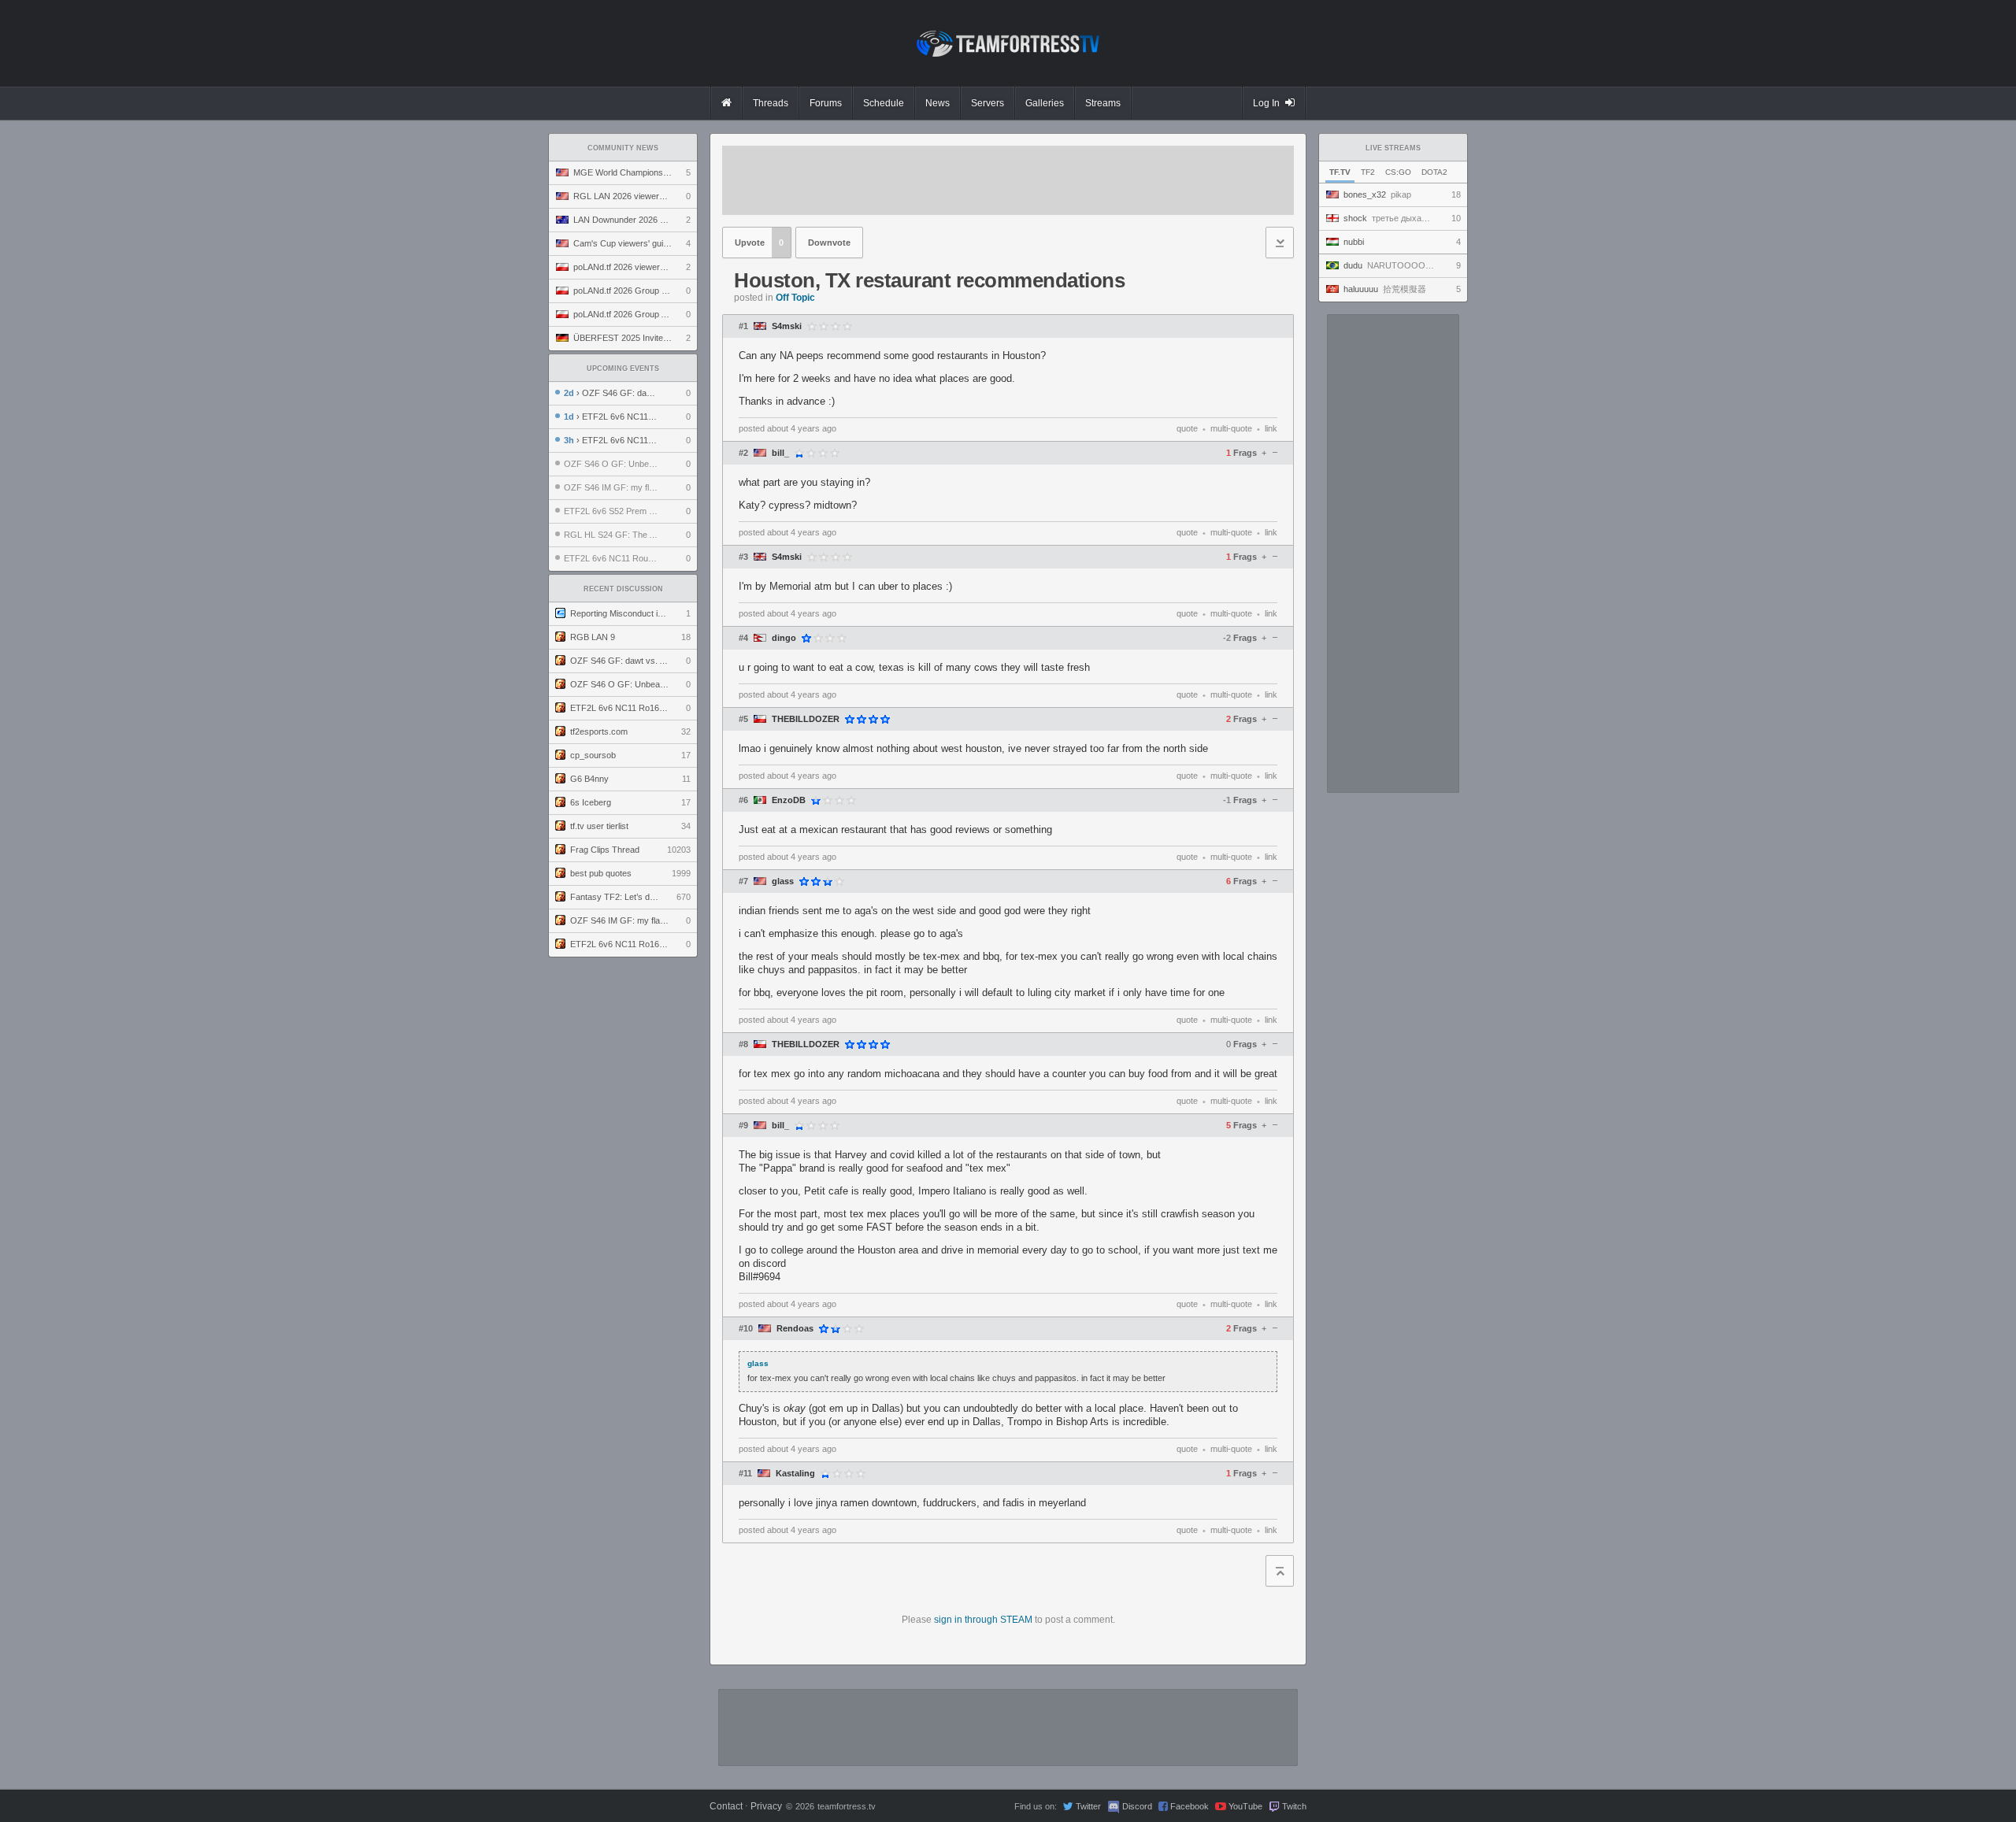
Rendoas (795, 1329)
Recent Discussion (623, 589)
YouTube (1245, 1806)
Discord (1137, 1806)
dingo (784, 638)
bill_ (780, 453)
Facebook (1190, 1806)
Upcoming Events (623, 368)
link (1271, 428)
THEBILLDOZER (806, 719)
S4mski (787, 326)
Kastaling (795, 1474)
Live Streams (1393, 148)
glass (783, 881)
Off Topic (795, 298)
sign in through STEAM (983, 1620)
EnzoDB (789, 800)
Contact (726, 1806)
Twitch (1294, 1806)
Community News (623, 148)
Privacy (766, 1806)
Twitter (1088, 1806)
